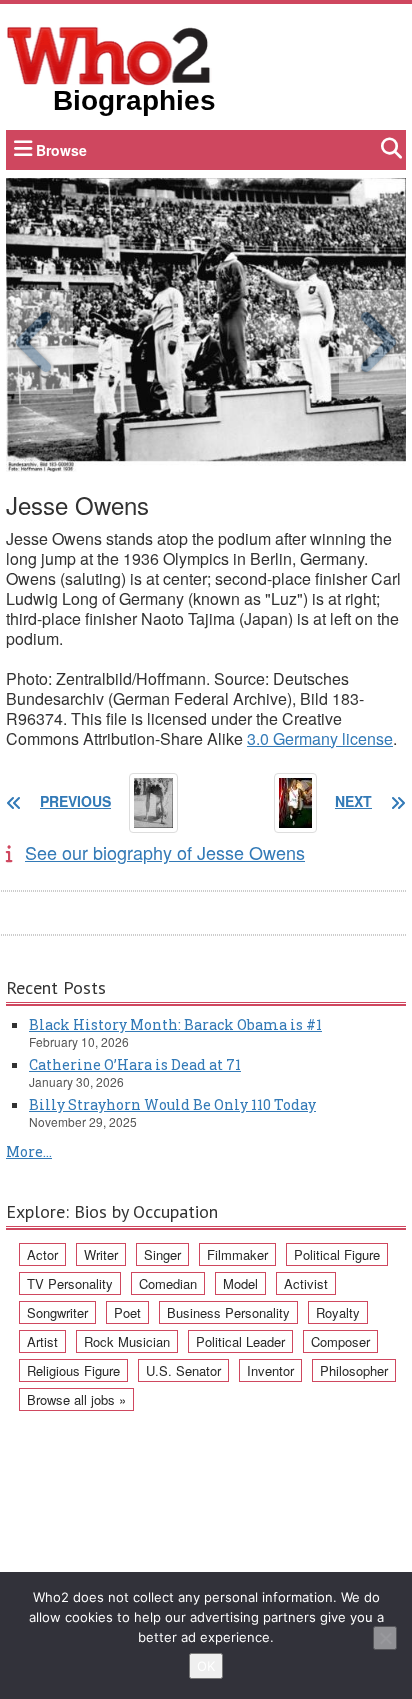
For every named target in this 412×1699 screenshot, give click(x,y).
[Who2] (109, 54)
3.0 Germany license (320, 738)
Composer (340, 1341)
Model (240, 1283)
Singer (162, 1254)
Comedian (168, 1283)
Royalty (338, 1312)
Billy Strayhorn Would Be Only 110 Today (172, 1104)
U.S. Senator (183, 1370)
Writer (101, 1254)
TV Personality (70, 1283)
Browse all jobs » (76, 1399)
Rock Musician (127, 1341)
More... (29, 1151)
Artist (42, 1341)
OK (206, 1666)
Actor (42, 1254)
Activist (306, 1283)
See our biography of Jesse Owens (165, 852)
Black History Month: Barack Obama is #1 (175, 1024)
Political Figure (337, 1254)
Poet (127, 1312)
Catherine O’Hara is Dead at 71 (135, 1064)
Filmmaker (237, 1254)
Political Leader (240, 1341)
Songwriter (57, 1312)
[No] (385, 1638)
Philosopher (354, 1370)
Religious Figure (73, 1370)
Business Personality (228, 1312)
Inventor (270, 1370)
